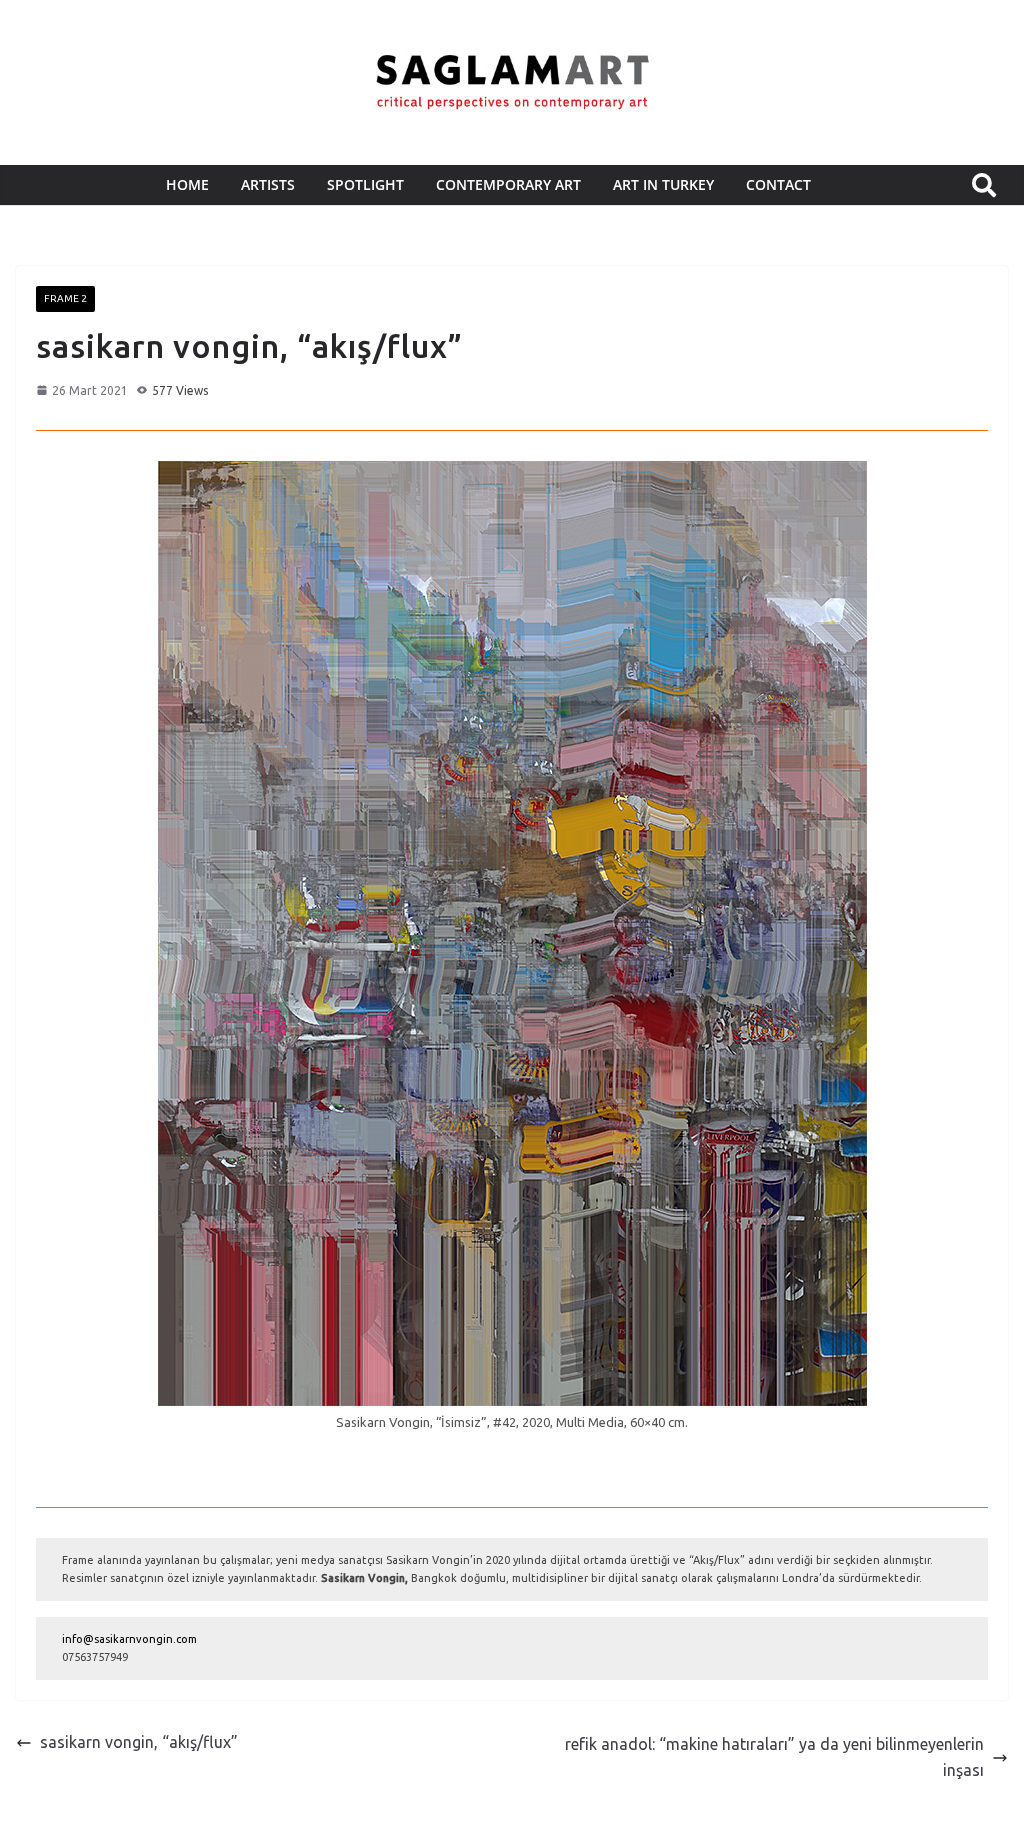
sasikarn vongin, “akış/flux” (139, 1742)
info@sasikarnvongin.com (129, 1639)
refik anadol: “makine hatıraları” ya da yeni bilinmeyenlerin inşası (774, 1757)
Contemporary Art (508, 184)
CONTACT (778, 184)
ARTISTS (268, 184)
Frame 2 (65, 298)
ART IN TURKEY (663, 184)
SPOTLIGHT (365, 184)
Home (187, 184)
